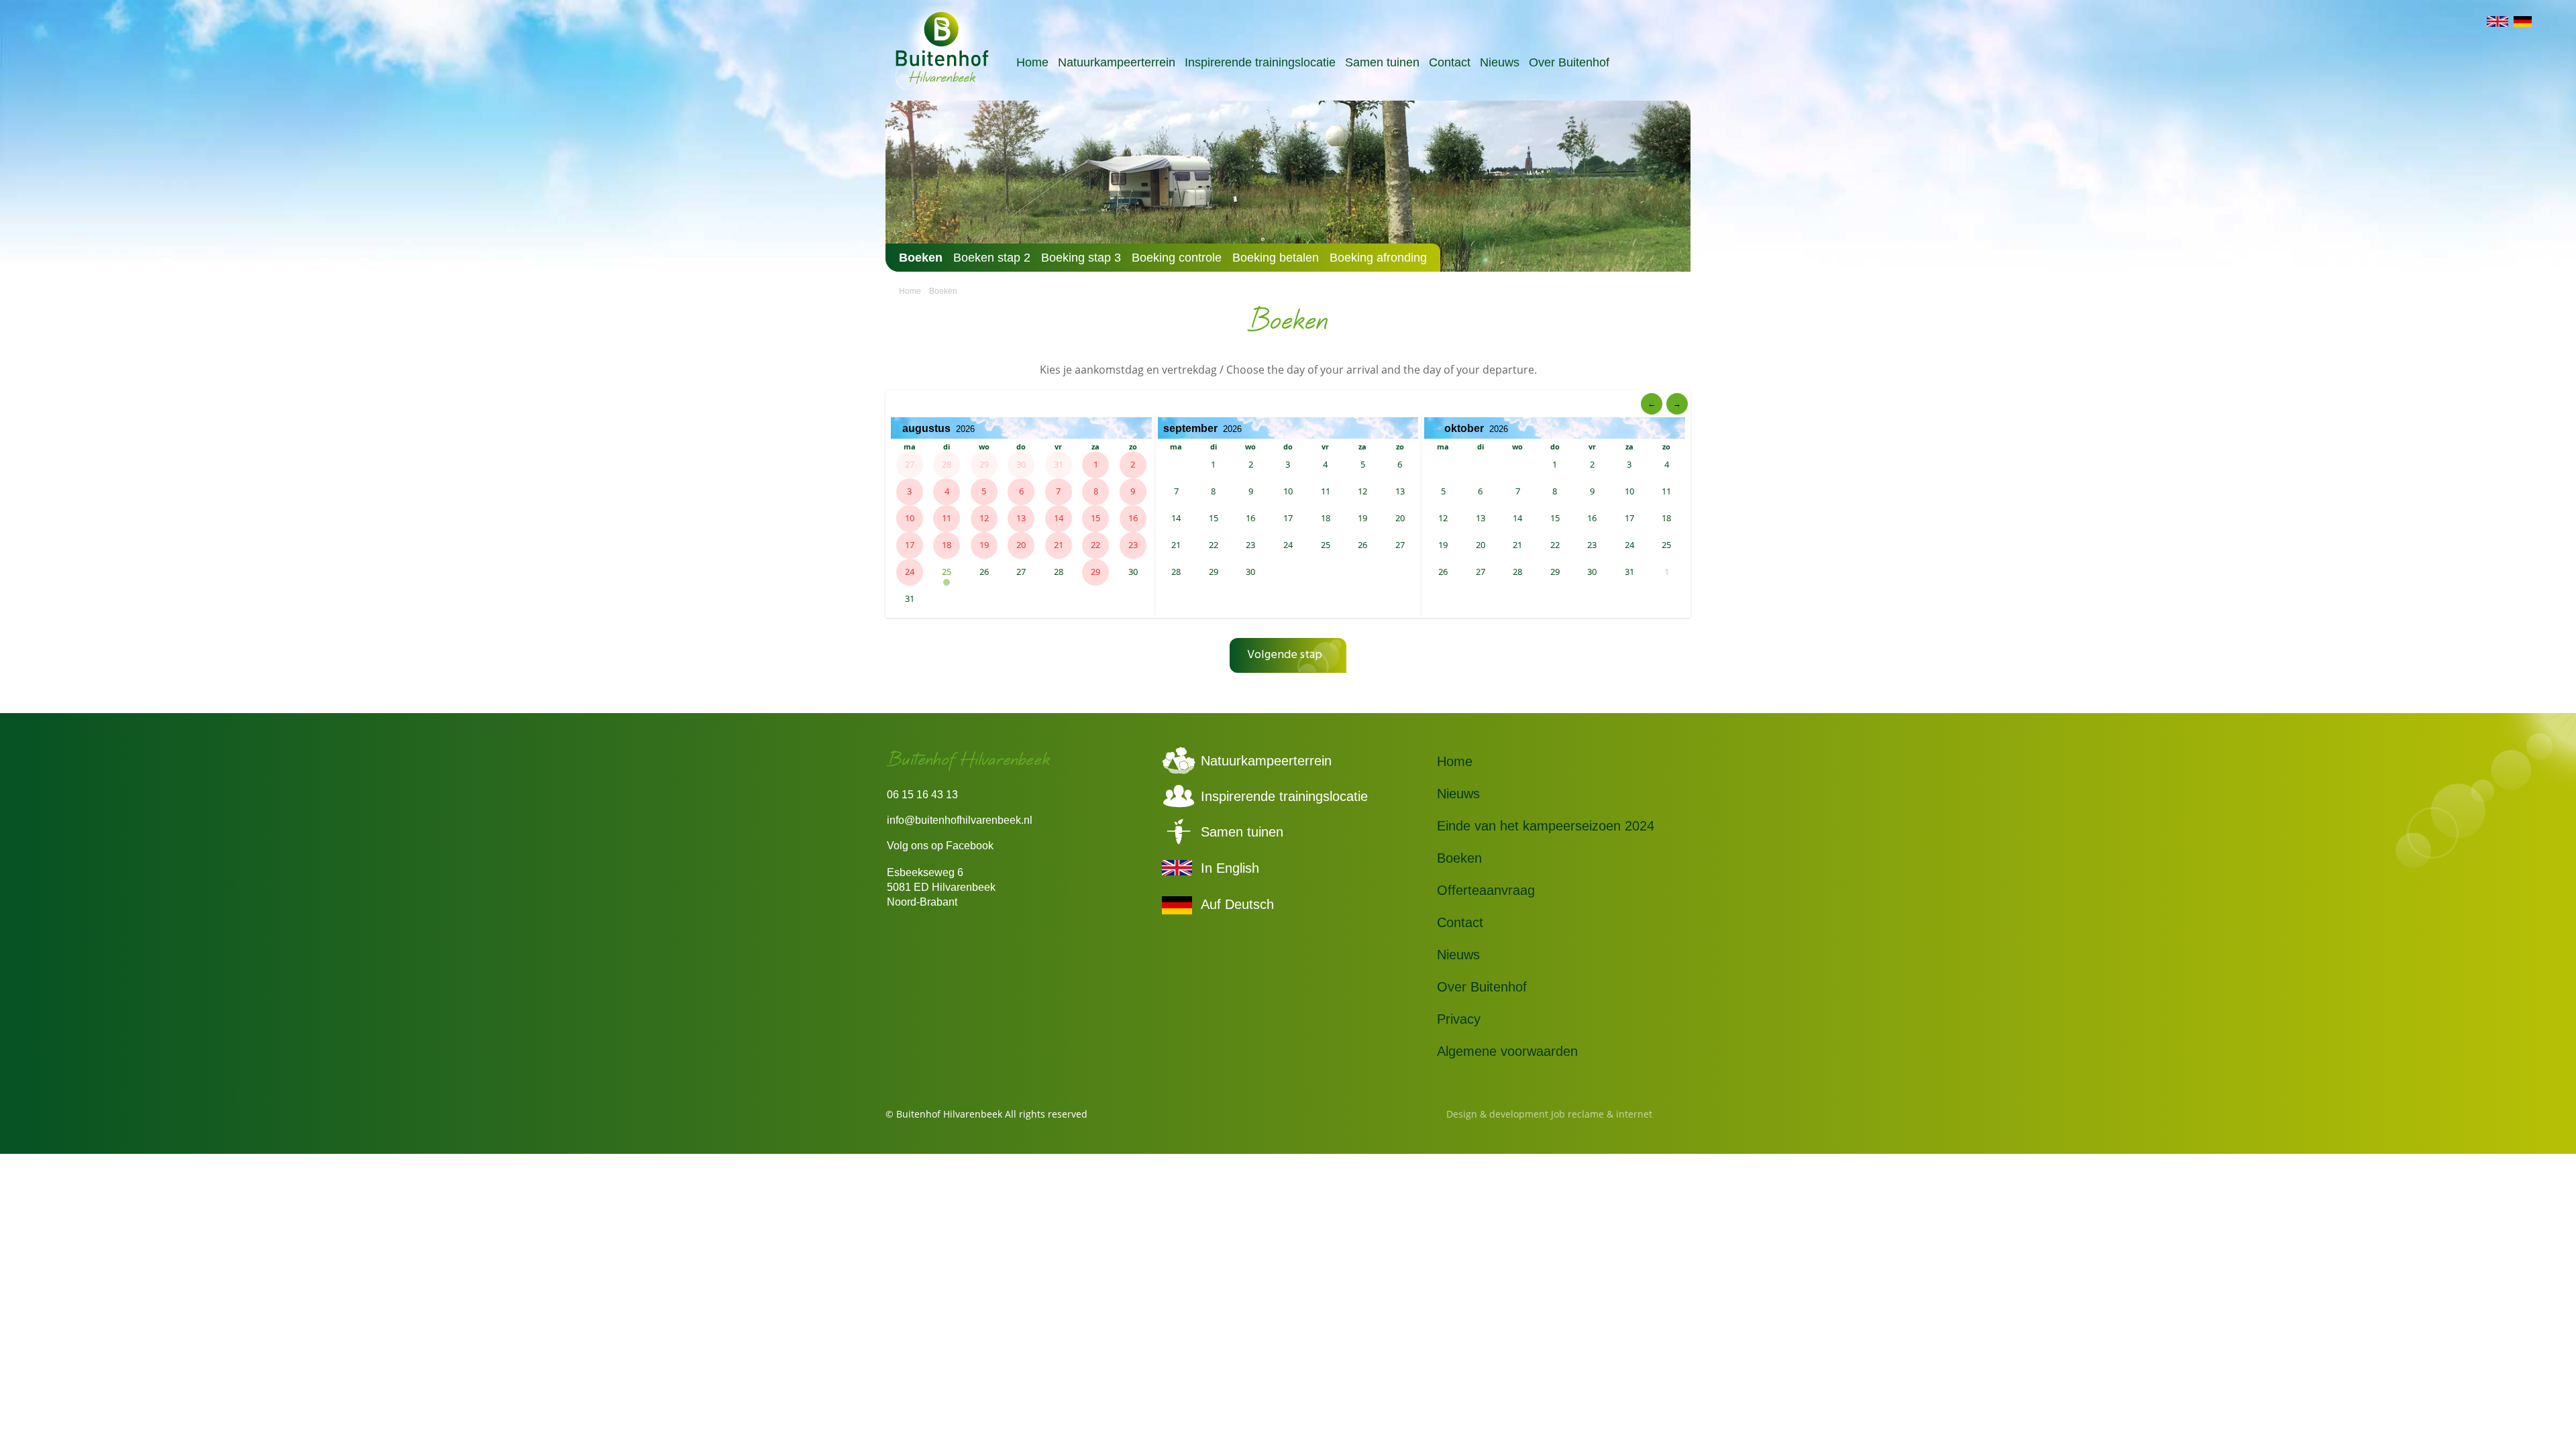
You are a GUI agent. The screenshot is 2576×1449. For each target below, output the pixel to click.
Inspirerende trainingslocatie (1260, 62)
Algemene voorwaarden (1507, 1051)
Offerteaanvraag (1486, 890)
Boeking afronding (1378, 258)
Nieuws (1500, 62)
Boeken (921, 258)
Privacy (1459, 1019)
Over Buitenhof (1569, 62)
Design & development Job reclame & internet (1549, 1114)
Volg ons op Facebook (940, 846)
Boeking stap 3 (1081, 258)
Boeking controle (1177, 258)
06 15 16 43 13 (922, 795)
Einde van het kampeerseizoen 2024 (1546, 826)
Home (1032, 62)
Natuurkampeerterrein (1117, 62)
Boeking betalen (1276, 258)
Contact (1450, 62)
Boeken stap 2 (992, 258)
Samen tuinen (1382, 62)
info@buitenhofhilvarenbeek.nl (960, 820)
